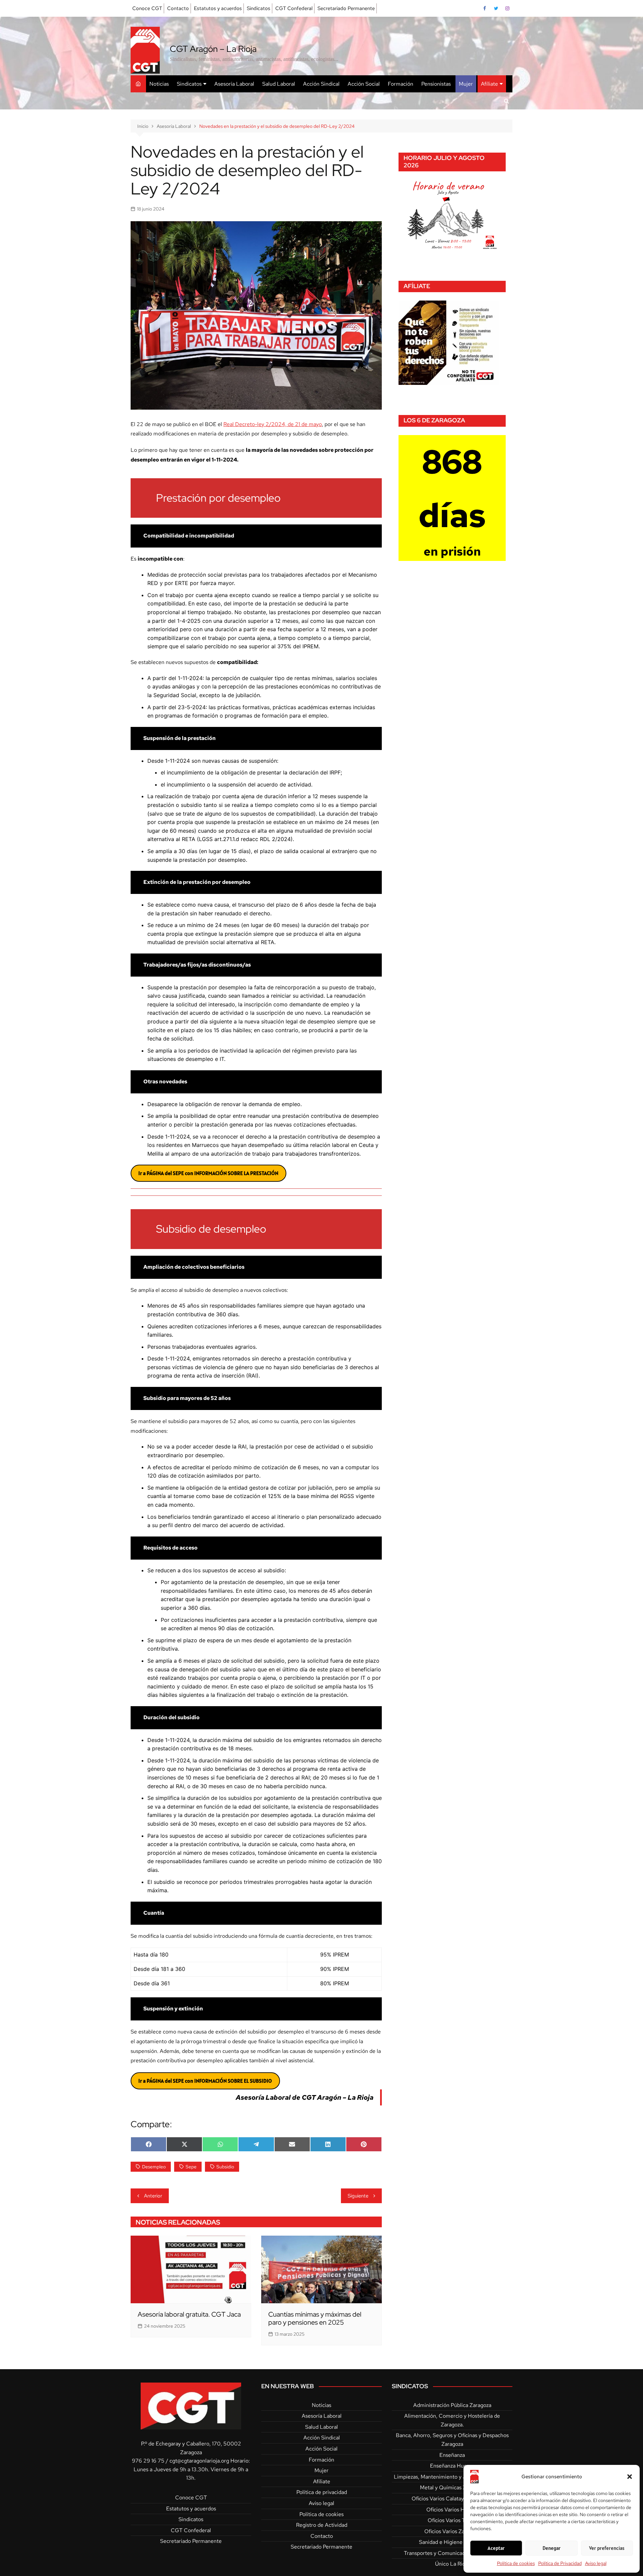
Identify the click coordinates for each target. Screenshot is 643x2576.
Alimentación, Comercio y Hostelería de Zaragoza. (452, 2420)
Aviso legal (596, 2563)
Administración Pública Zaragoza (452, 2405)
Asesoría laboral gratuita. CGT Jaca (189, 2314)
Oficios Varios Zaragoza (452, 2531)
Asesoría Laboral (234, 84)
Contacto (178, 8)
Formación (401, 84)
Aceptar (496, 2548)
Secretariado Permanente (346, 8)
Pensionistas (436, 84)
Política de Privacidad (560, 2563)
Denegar (552, 2548)
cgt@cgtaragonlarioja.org (199, 2461)
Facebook (485, 8)
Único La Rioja (452, 2564)
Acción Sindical (321, 84)
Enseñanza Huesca (452, 2466)
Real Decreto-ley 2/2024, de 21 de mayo (273, 424)
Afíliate (489, 84)
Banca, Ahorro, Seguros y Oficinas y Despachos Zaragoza (452, 2440)
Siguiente (358, 2196)
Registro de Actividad (322, 2525)
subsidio (225, 2167)
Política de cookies (516, 2563)
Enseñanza (452, 2455)
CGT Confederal (294, 8)
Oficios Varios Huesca (452, 2510)
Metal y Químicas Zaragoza (452, 2487)
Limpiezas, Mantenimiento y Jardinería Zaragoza (452, 2477)
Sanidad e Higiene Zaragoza (452, 2542)
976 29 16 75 (148, 2461)
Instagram (507, 8)
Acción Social (364, 84)
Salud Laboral (279, 84)
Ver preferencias (607, 2548)
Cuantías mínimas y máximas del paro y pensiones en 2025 (315, 2318)
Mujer (466, 84)
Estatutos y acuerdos (218, 8)
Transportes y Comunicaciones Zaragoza (452, 2553)
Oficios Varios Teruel (452, 2520)
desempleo (154, 2167)
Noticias (159, 84)
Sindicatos (259, 8)
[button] (630, 2477)
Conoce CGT (147, 8)
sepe (191, 2167)
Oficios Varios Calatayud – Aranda (452, 2499)
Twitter (496, 8)
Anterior (153, 2196)
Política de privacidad (322, 2492)
